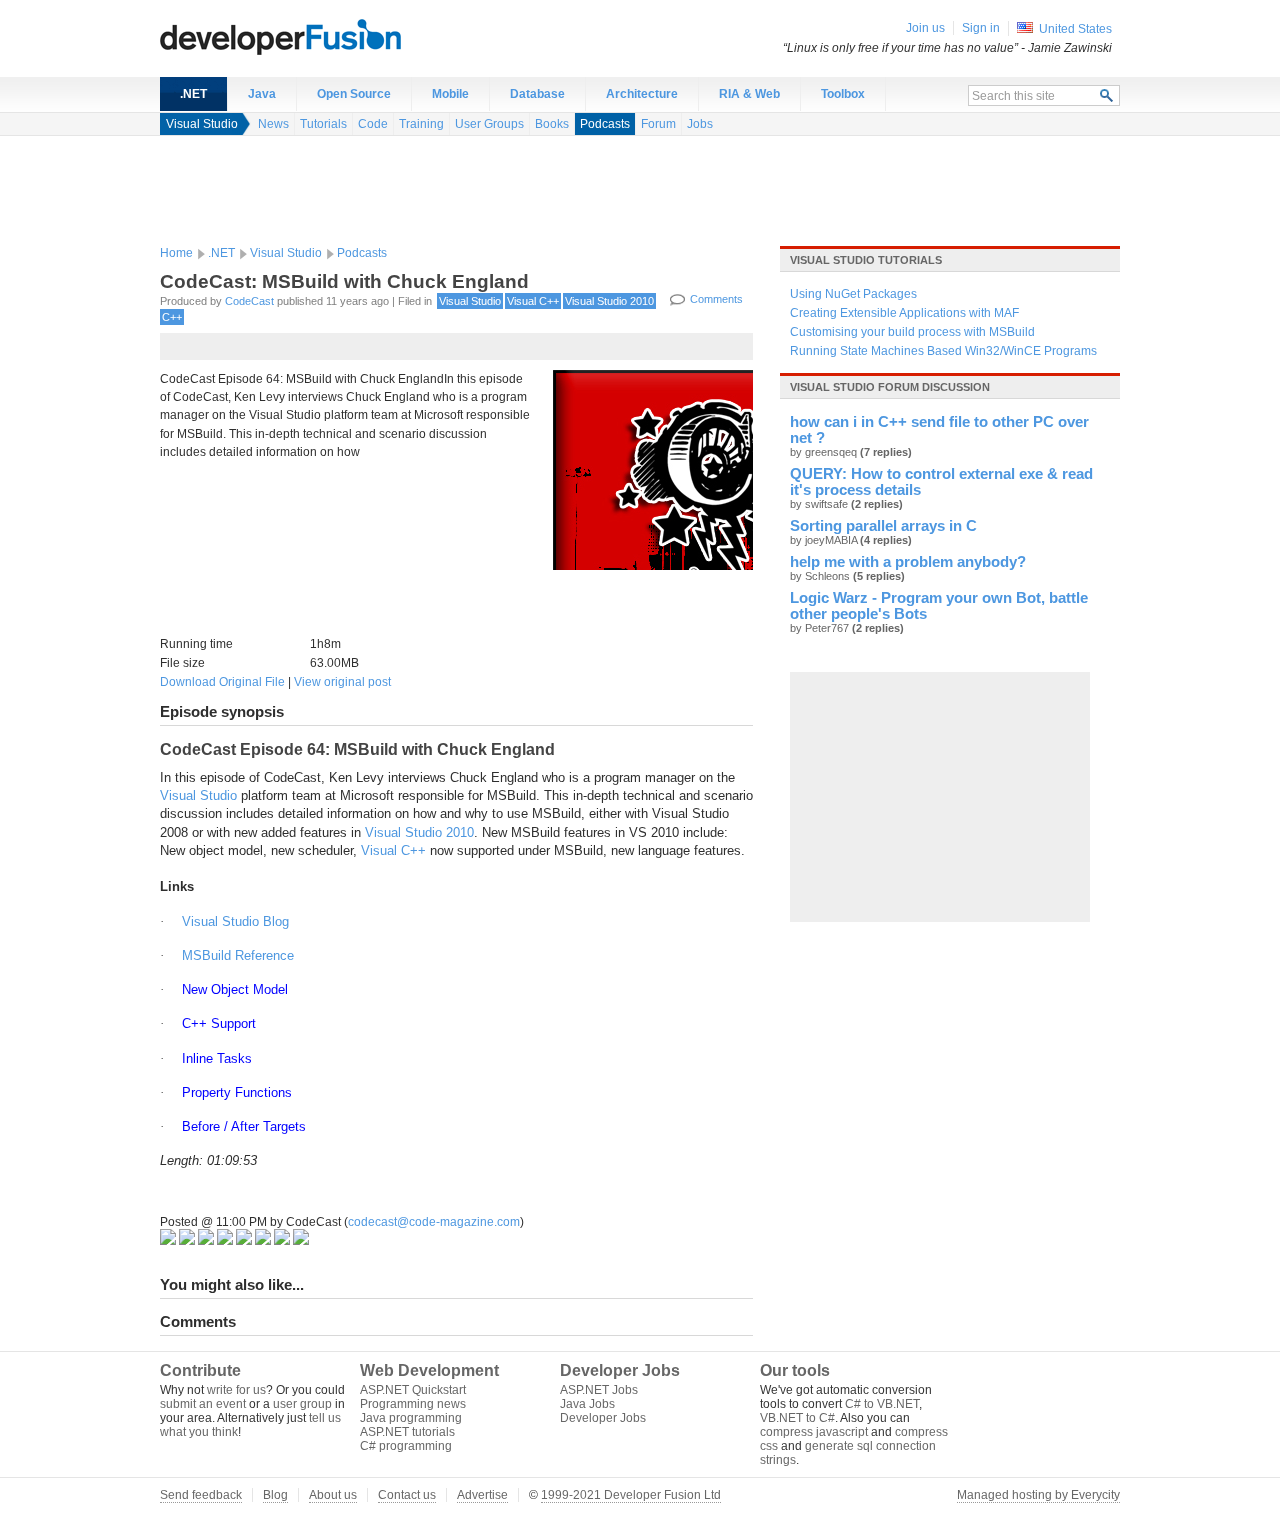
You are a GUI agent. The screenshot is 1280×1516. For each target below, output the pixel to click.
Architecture (642, 94)
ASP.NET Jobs (599, 1390)
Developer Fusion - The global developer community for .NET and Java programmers (330, 36)
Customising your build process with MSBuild (912, 332)
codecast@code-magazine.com (434, 1222)
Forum (658, 124)
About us (333, 1495)
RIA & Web (749, 94)
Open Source (354, 94)
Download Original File (222, 682)
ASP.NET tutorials (407, 1432)
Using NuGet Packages (853, 294)
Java (262, 94)
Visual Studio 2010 (609, 301)
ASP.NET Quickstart (413, 1390)
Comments (716, 299)
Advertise (482, 1495)
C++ (172, 317)
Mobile (450, 94)
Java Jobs (587, 1404)
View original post (342, 682)
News (273, 124)
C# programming (406, 1446)
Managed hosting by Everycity (1038, 1495)
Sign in (981, 28)
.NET (193, 94)
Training (421, 124)
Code (373, 124)
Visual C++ (533, 301)
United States (1075, 29)
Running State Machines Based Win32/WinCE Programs (943, 351)
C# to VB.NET (882, 1404)
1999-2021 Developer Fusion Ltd (631, 1495)
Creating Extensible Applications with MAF (904, 313)
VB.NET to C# (797, 1418)
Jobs (700, 124)
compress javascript (814, 1432)
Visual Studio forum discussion (890, 387)
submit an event (203, 1404)
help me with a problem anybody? (908, 562)
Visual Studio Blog (235, 921)
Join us (925, 28)
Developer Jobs (603, 1418)
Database (537, 94)
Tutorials (323, 124)
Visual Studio (202, 124)
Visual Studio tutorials (866, 260)
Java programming (411, 1418)
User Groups (489, 124)
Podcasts (605, 124)
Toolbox (843, 94)
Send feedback (201, 1495)
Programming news (413, 1404)
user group (302, 1404)
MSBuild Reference (238, 955)
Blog (275, 1495)
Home (176, 253)
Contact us (407, 1495)
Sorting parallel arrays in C (883, 526)
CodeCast (249, 301)
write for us (236, 1390)
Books (552, 124)
